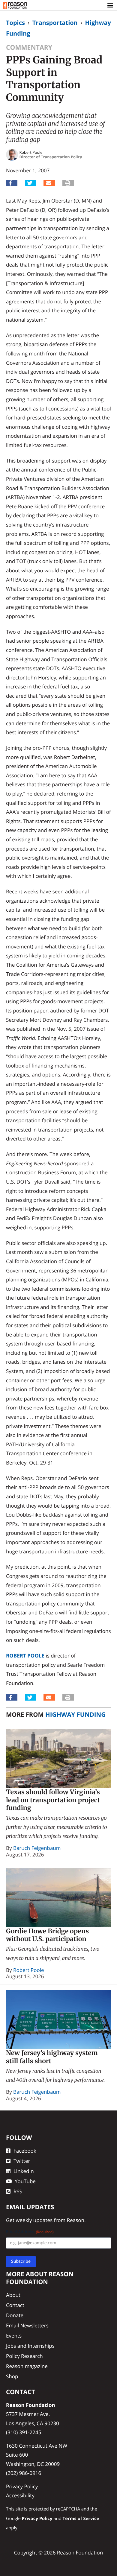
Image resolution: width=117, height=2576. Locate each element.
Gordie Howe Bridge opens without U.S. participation (47, 1935)
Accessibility (20, 2495)
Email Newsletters (27, 2325)
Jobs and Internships (30, 2346)
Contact (15, 2305)
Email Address (30, 2232)
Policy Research (24, 2356)
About (13, 2295)
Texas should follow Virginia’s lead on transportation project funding (53, 1800)
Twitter (22, 2161)
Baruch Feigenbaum (37, 1848)
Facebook (25, 2151)
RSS (18, 2191)
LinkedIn (24, 2171)
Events (14, 2336)
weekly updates (34, 2220)
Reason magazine (27, 2366)
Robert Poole (25, 1656)
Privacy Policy (22, 2486)
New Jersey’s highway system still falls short (52, 2057)
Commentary (29, 47)
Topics (15, 23)
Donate (15, 2315)
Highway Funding (75, 1714)
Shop (12, 2376)
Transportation (55, 23)
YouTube (25, 2181)
